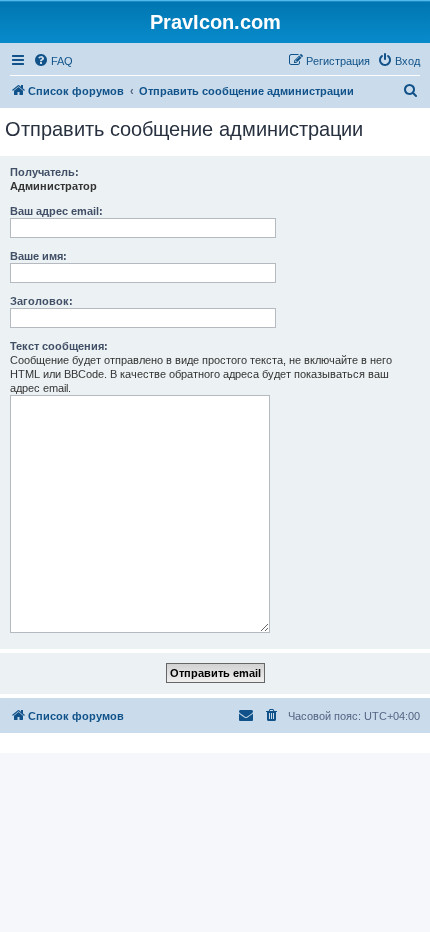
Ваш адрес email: (56, 211)
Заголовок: (41, 301)
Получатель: (44, 172)
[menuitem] (53, 61)
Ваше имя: (38, 256)
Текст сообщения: (59, 346)
